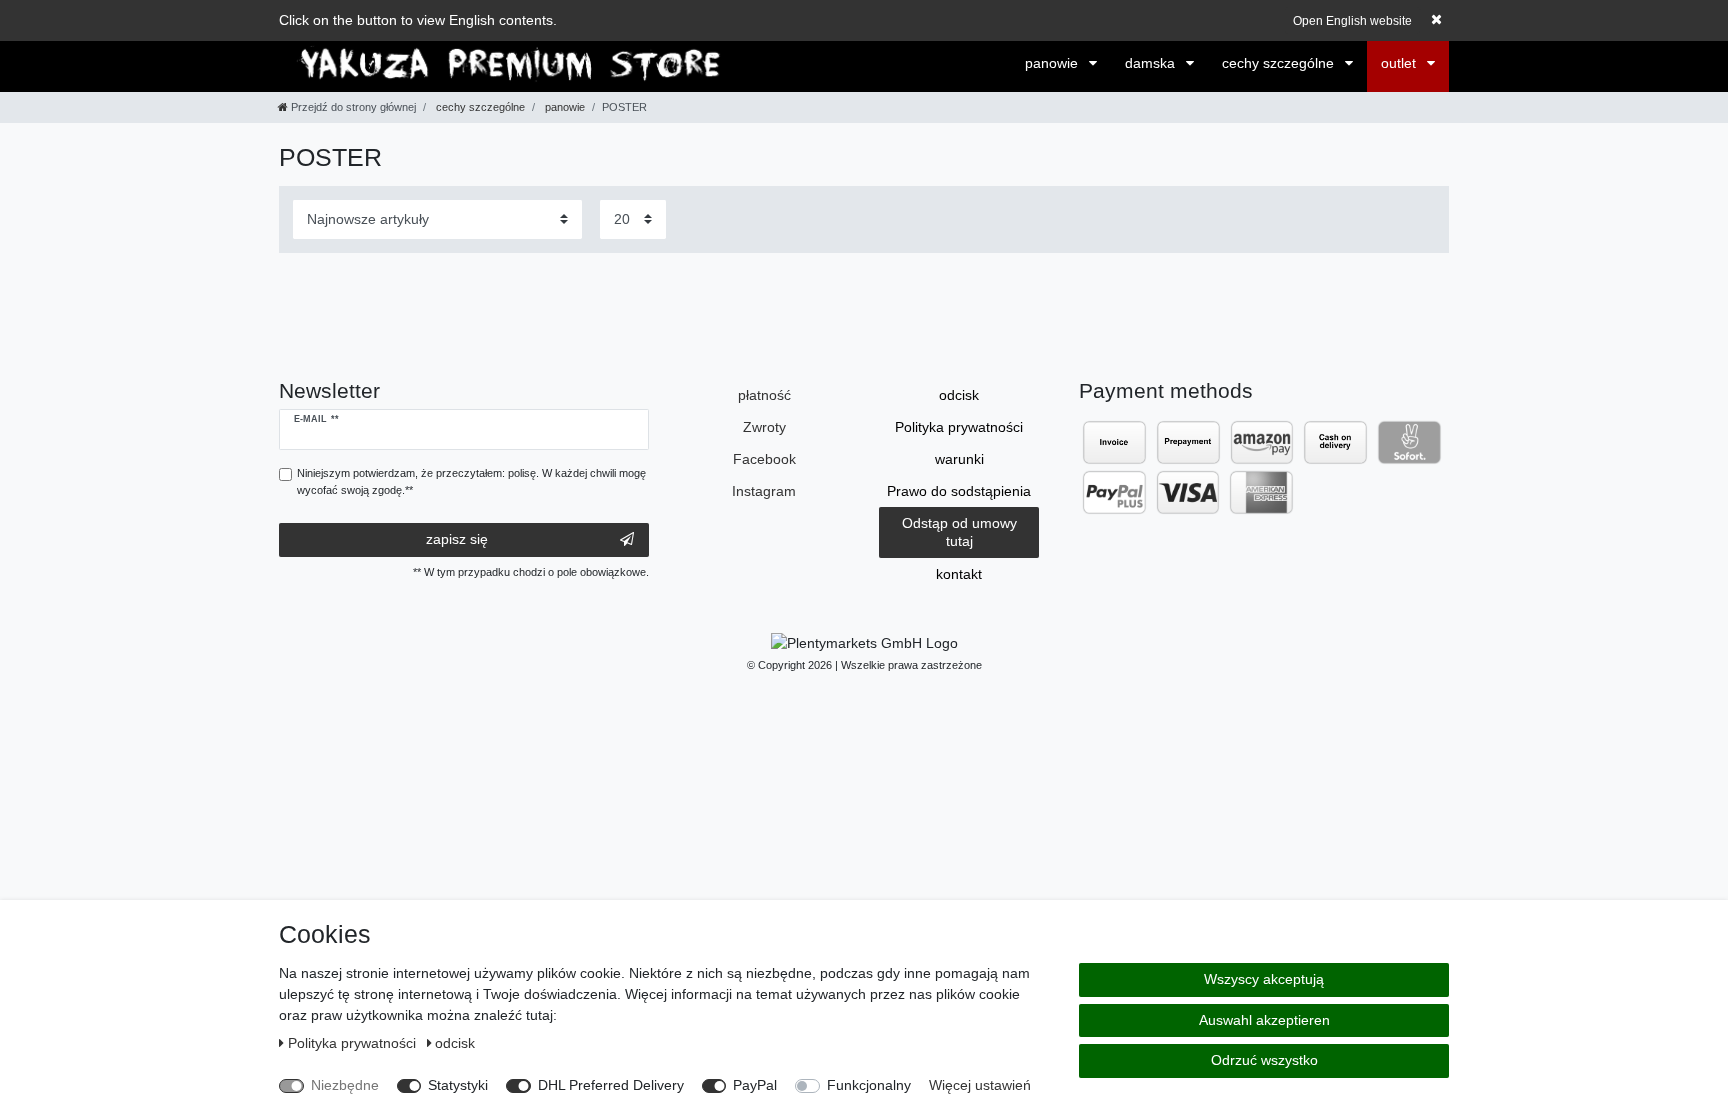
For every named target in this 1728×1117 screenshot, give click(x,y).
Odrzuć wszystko (1264, 1060)
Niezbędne (345, 1085)
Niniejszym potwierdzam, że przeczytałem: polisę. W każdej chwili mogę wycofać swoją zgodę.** (471, 481)
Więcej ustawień (980, 1085)
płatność (764, 395)
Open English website (1352, 21)
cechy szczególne (1280, 63)
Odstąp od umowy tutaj (959, 532)
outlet (1400, 63)
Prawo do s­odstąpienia (959, 491)
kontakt (959, 574)
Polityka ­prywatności (959, 427)
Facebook (764, 459)
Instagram (764, 491)
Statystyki (458, 1085)
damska (1152, 63)
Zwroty (764, 427)
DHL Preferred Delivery (611, 1085)
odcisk (959, 395)
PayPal (755, 1085)
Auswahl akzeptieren (1264, 1020)
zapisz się (457, 539)
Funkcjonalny (869, 1085)
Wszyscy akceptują (1264, 979)
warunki (959, 459)
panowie (1053, 63)
